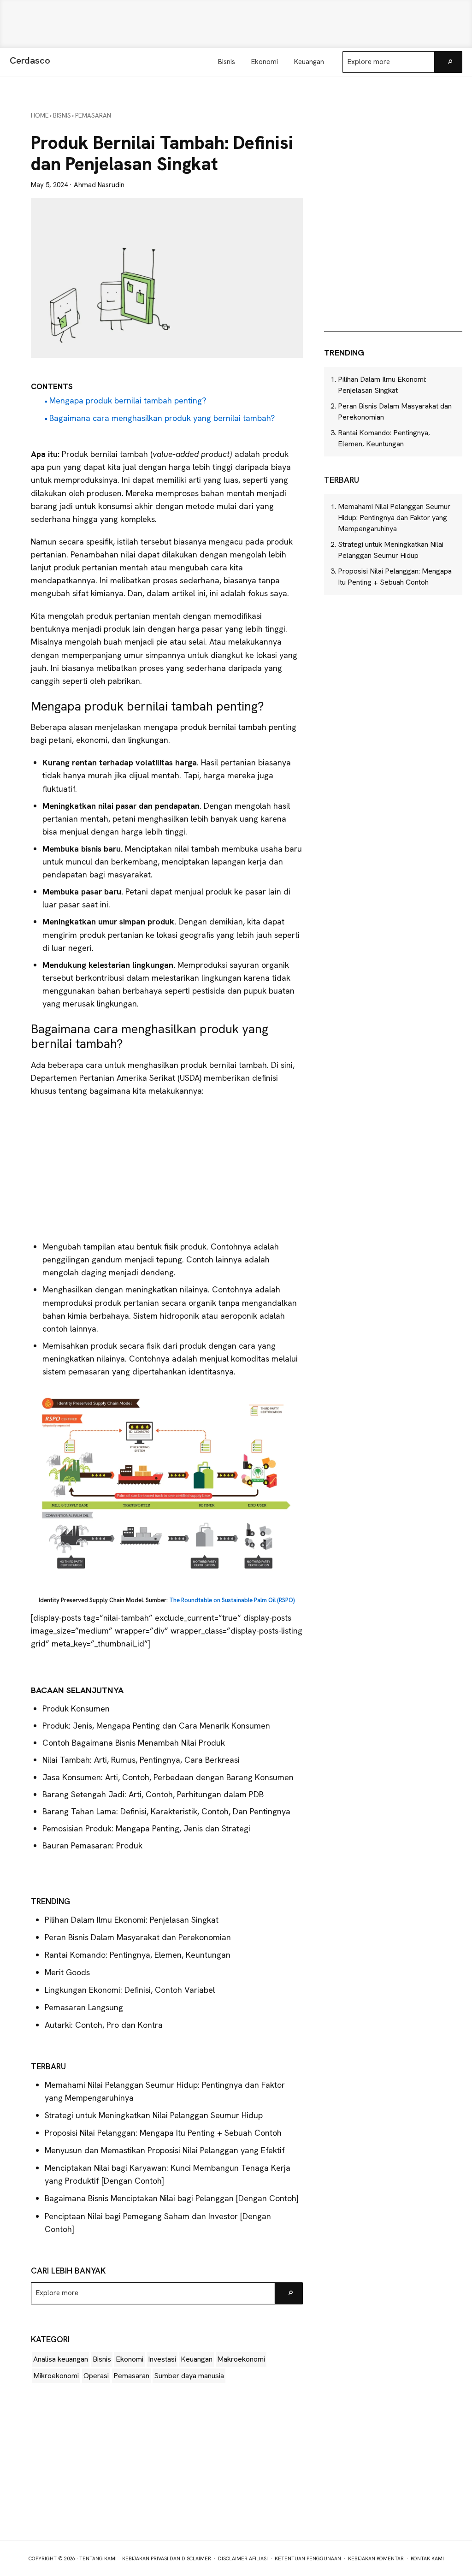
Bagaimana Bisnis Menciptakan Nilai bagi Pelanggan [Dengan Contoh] (172, 2198)
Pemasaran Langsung (84, 2007)
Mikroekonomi (56, 2376)
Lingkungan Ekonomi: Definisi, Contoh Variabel (130, 1990)
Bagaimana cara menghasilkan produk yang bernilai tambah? (162, 418)
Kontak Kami (427, 2558)
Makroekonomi (241, 2359)
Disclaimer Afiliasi (243, 2558)
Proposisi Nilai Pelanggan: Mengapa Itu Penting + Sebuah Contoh (163, 2133)
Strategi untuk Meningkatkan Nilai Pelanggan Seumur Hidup (154, 2115)
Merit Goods (67, 1972)
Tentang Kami (98, 2558)
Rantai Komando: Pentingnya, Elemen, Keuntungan (138, 1955)
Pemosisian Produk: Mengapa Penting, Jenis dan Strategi (146, 1828)
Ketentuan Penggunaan (308, 2558)
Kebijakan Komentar (376, 2558)
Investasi (162, 2359)
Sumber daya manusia (189, 2376)
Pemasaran (131, 2376)
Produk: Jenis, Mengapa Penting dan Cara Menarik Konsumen (156, 1726)
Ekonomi (130, 2359)
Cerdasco (30, 60)
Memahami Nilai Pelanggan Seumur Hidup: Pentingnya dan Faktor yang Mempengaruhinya (394, 518)
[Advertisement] (236, 24)
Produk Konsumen (76, 1708)
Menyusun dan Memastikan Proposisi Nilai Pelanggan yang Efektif (165, 2150)
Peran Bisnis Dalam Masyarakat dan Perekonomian (138, 1937)
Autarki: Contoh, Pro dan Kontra (104, 2025)
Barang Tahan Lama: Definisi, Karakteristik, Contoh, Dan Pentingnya (166, 1811)
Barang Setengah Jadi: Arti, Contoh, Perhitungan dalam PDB (153, 1794)
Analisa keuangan (61, 2359)
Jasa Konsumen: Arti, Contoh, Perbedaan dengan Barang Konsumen (168, 1777)
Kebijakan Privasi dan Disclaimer (167, 2558)
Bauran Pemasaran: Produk (92, 1845)
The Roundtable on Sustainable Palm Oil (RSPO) (232, 1600)
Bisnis (102, 2359)
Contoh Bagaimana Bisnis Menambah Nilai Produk (134, 1743)
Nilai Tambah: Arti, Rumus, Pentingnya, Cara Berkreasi (141, 1760)
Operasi (96, 2376)
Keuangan (197, 2359)
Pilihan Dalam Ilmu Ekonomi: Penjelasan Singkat (132, 1920)
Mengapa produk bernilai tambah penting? (128, 400)
